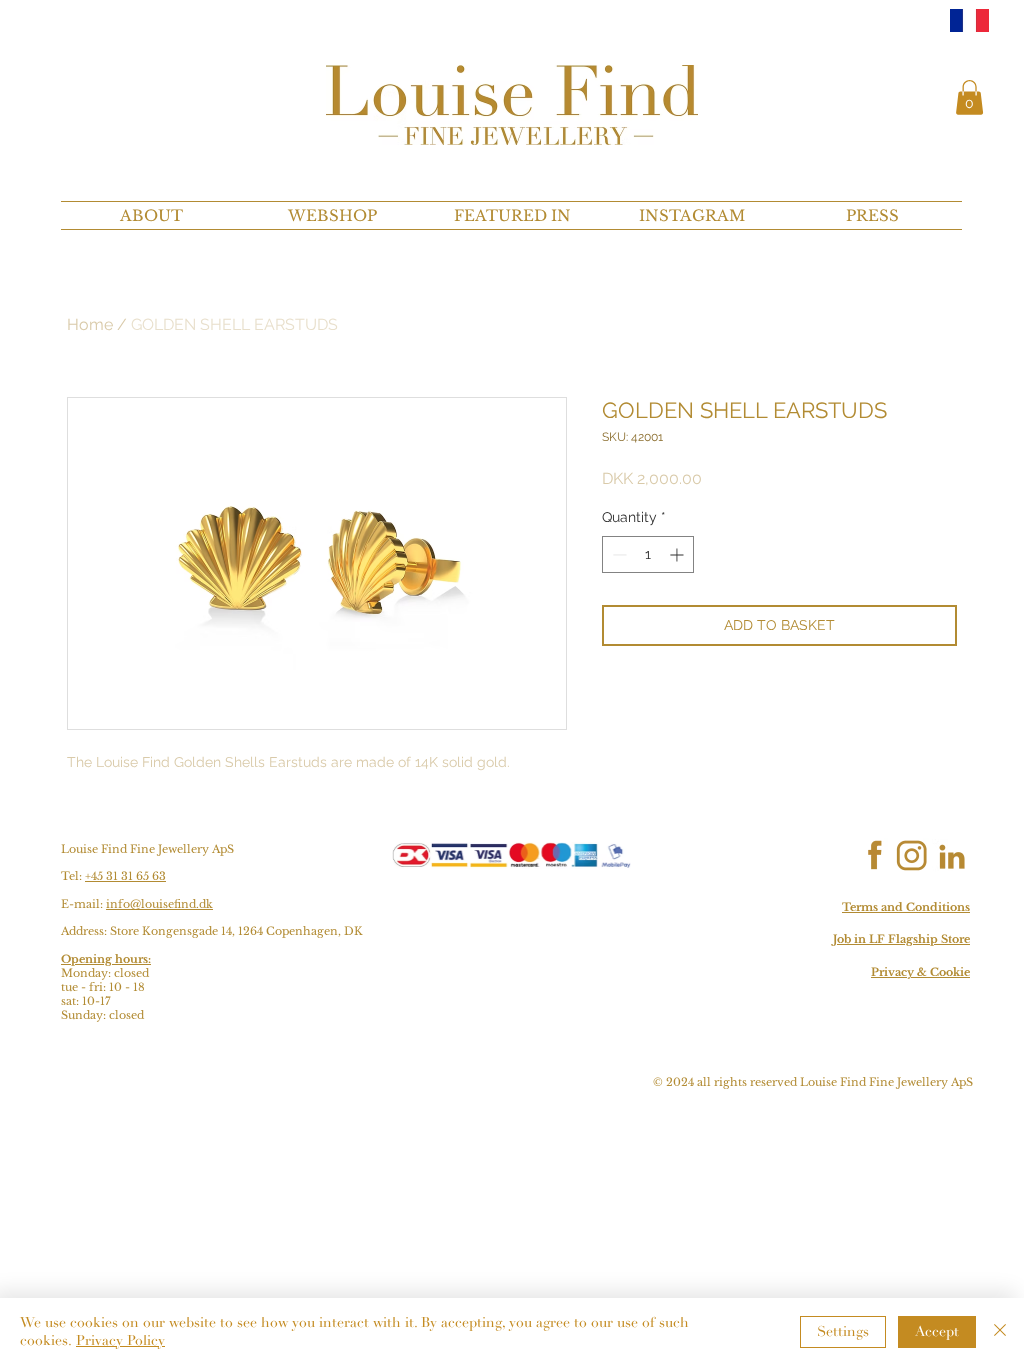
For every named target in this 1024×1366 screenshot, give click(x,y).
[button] (969, 97)
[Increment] (678, 554)
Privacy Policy (120, 1340)
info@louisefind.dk (159, 904)
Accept (937, 1331)
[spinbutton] (648, 554)
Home (90, 324)
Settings (843, 1331)
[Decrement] (617, 554)
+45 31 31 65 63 (125, 876)
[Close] (1000, 1332)
